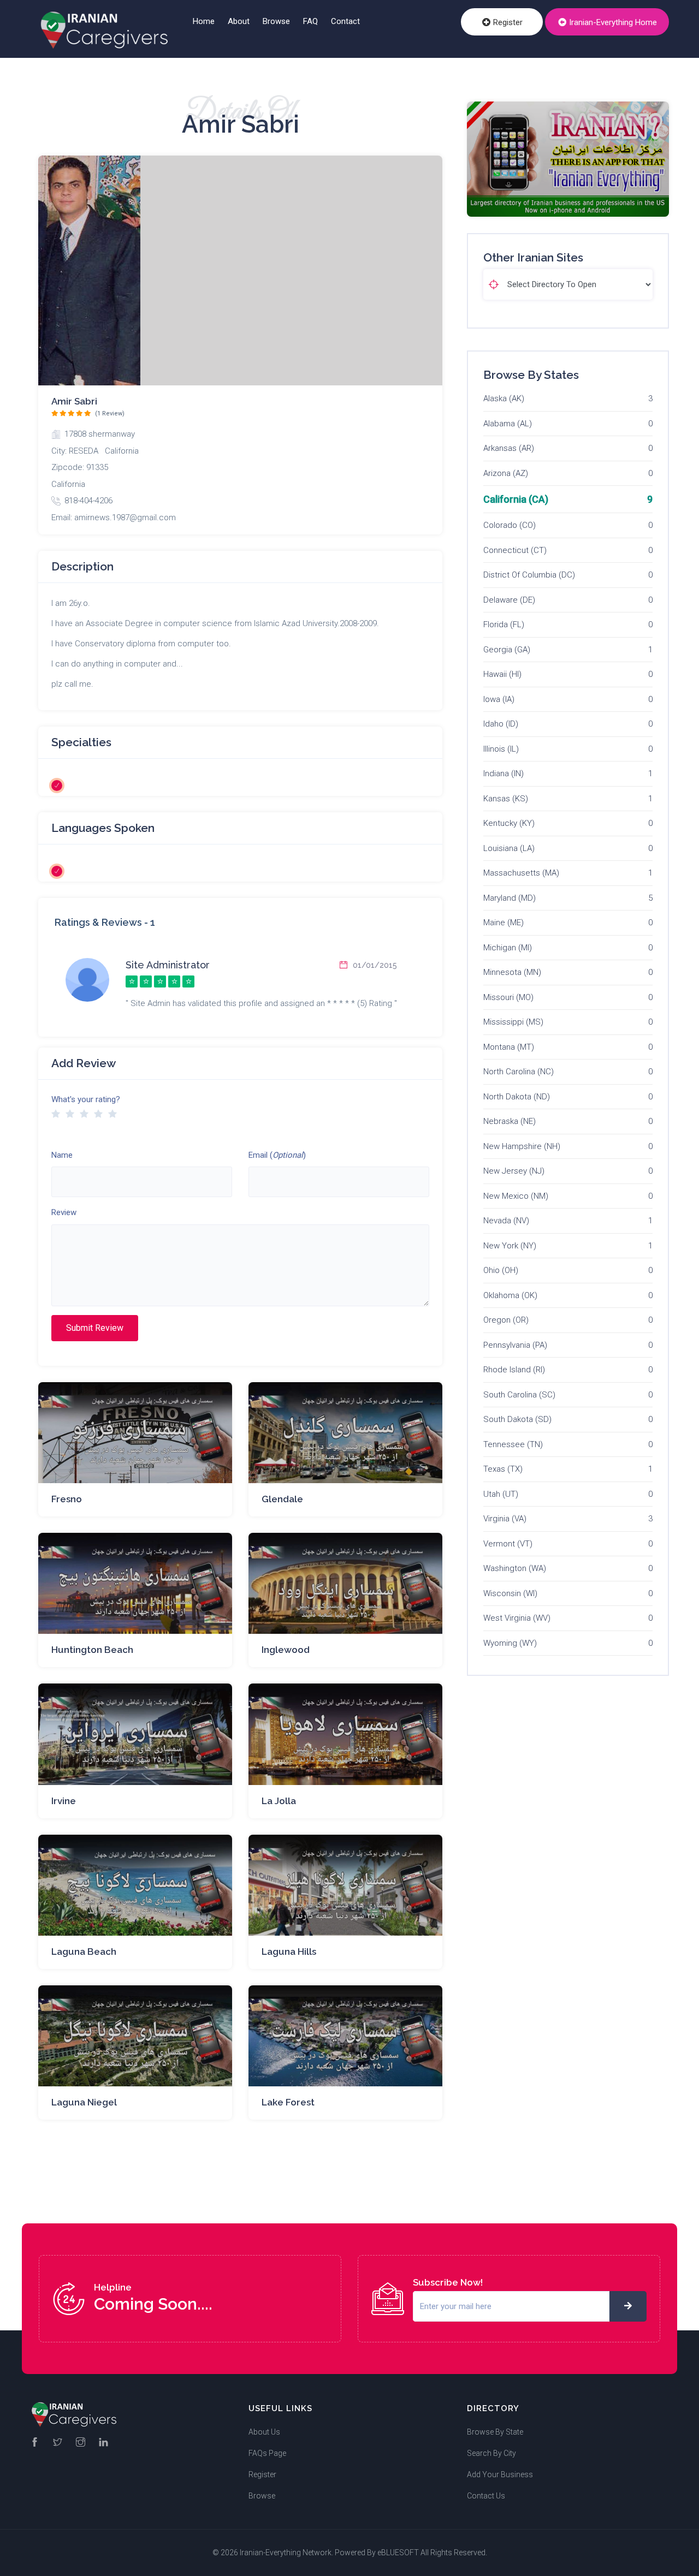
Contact (345, 21)
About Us (264, 2432)
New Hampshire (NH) (522, 1146)
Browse (276, 21)
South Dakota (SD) (517, 1419)
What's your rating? (86, 1099)
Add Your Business (500, 2474)
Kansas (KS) (506, 799)
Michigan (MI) (508, 948)
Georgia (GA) (507, 650)
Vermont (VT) (508, 1544)
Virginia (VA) (505, 1519)
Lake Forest (288, 2102)
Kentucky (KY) (509, 823)
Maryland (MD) (510, 898)
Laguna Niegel (84, 2102)
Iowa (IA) (499, 699)
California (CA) (516, 499)
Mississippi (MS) (513, 1022)
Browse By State (495, 2432)
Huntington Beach (92, 1650)
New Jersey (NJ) (514, 1171)
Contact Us (486, 2496)
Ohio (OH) (501, 1270)
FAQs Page (267, 2453)
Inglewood (286, 1650)
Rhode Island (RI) (514, 1370)
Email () (277, 1155)
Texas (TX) (503, 1469)
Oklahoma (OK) (510, 1295)
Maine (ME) (503, 923)
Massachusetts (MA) (521, 873)
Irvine (64, 1801)
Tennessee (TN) (513, 1444)
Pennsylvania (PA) (515, 1345)
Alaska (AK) (504, 398)
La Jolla (279, 1801)
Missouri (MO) (508, 997)
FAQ (310, 21)
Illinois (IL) (501, 749)
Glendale (282, 1499)
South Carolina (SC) (519, 1395)
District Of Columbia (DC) (529, 575)
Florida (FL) (504, 624)
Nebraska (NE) (510, 1121)
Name (62, 1155)
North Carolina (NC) (519, 1072)
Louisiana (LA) (509, 848)
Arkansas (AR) (509, 448)
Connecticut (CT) (515, 550)
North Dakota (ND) (517, 1097)
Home (204, 21)
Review (64, 1212)
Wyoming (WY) (510, 1643)
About (239, 21)
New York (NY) (510, 1246)
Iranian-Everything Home (612, 22)
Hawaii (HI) (502, 674)
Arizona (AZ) (506, 473)
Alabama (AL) (508, 424)
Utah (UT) (501, 1494)
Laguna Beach (84, 1952)
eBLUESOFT (398, 2553)
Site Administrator (168, 965)
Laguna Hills (289, 1952)
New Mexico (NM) (516, 1196)
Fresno (67, 1499)
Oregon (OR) (506, 1320)
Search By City (491, 2453)
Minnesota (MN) (512, 972)
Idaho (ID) (501, 724)
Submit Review (95, 1328)
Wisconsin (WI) (510, 1593)
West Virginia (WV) (517, 1618)
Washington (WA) (515, 1568)
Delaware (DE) (509, 600)
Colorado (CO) (510, 525)
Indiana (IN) (503, 774)
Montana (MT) (509, 1047)
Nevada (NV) (506, 1221)
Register (507, 22)
